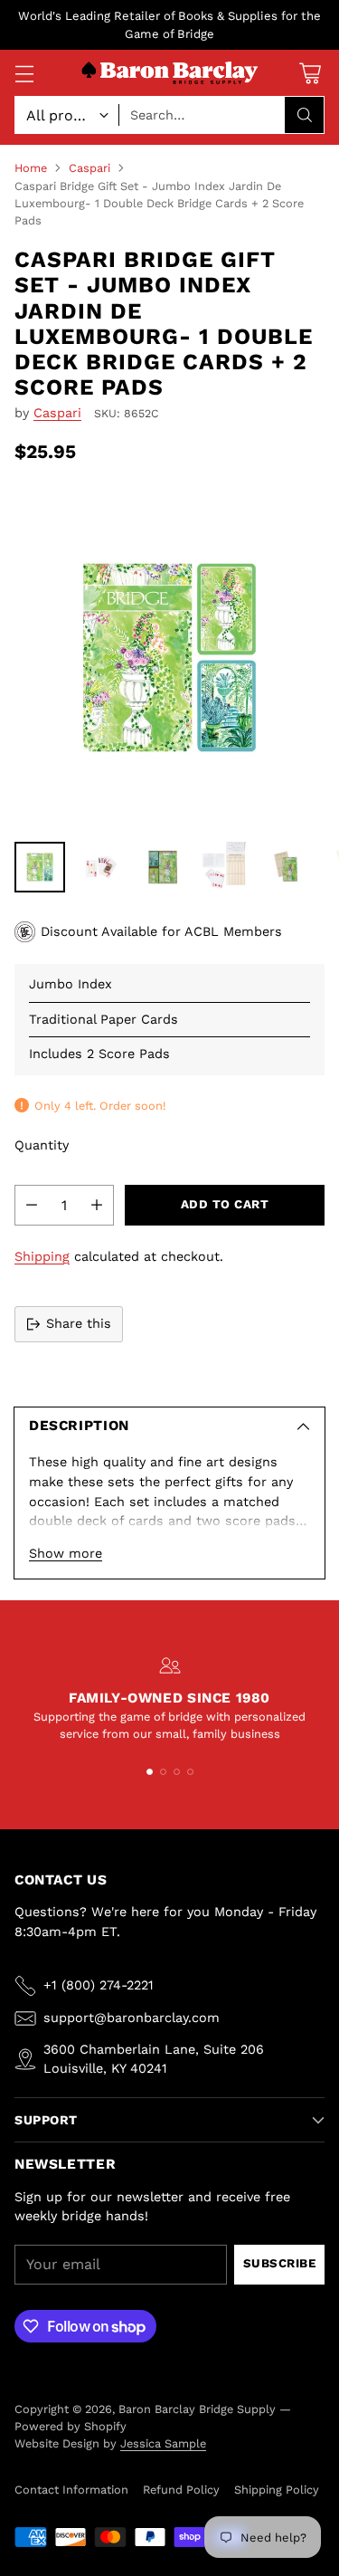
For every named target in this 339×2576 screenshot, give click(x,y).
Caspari (89, 168)
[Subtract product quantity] (32, 1205)
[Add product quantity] (97, 1205)
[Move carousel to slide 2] (163, 1772)
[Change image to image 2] (101, 867)
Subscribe (280, 2263)
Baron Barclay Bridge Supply (197, 2409)
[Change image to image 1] (40, 867)
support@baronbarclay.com (132, 2018)
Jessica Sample (163, 2443)
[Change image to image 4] (224, 867)
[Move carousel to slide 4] (190, 1772)
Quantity (42, 1145)
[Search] (305, 115)
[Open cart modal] (310, 73)
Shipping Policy (277, 2490)
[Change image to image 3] (163, 867)
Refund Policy (181, 2490)
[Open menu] (24, 73)
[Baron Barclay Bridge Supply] (170, 74)
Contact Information (71, 2490)
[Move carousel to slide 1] (150, 1772)
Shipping (42, 1256)
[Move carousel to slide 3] (177, 1772)
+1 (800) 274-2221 (99, 1985)
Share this (79, 1323)
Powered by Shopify (71, 2426)
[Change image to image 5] (286, 867)
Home (31, 168)
